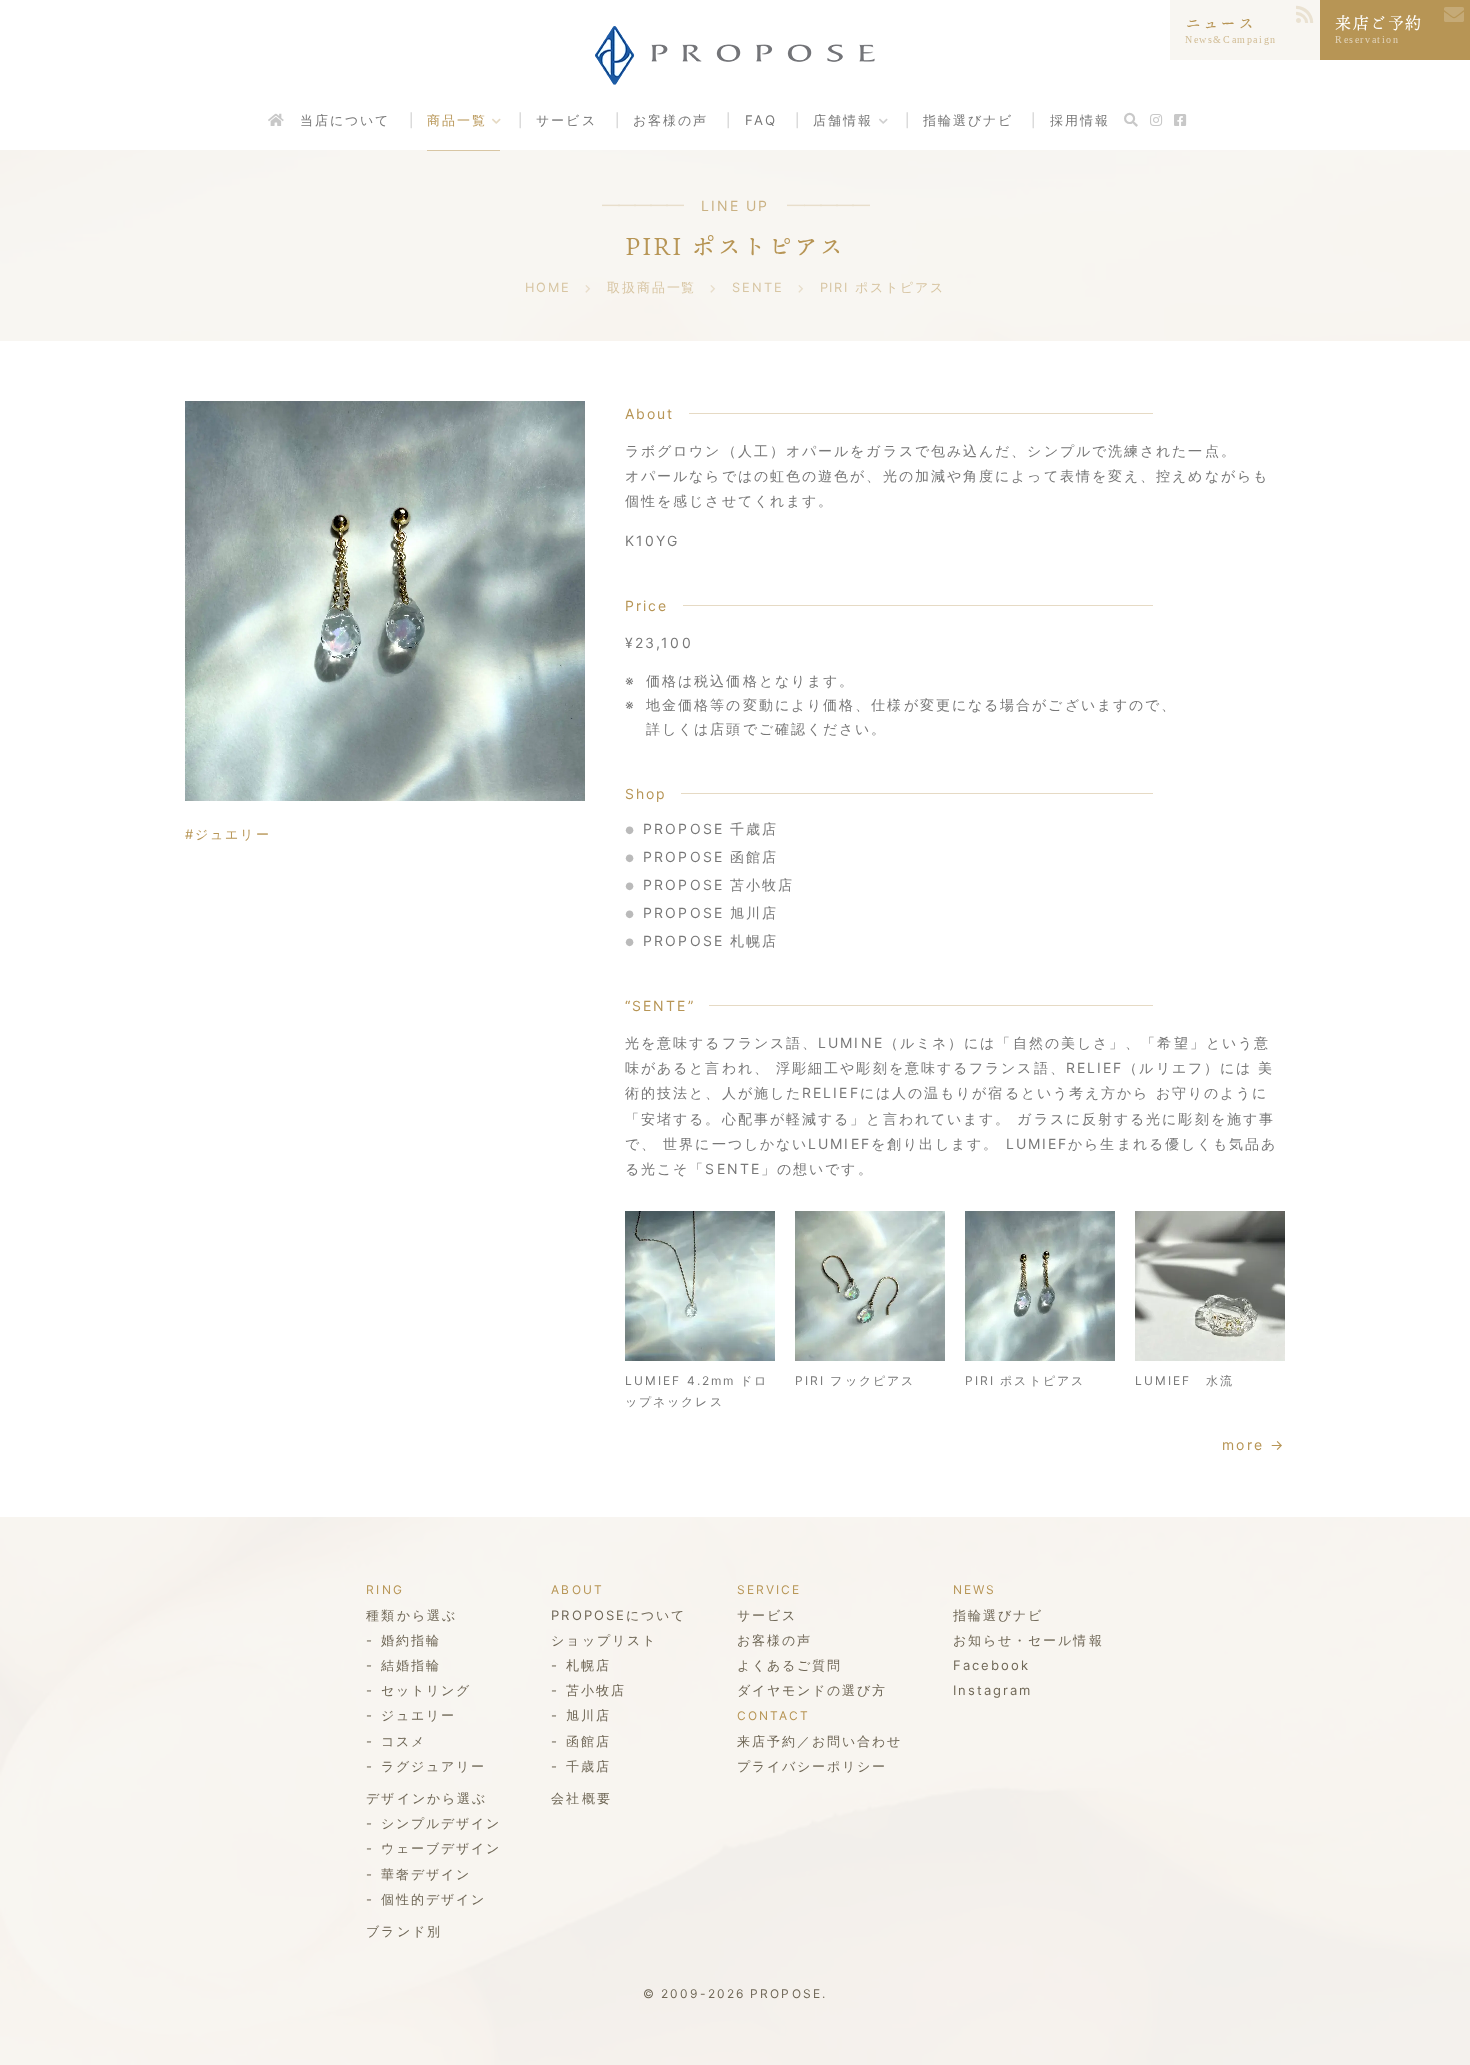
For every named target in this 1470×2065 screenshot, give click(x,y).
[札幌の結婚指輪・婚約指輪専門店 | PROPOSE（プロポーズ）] (735, 70)
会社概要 (581, 1798)
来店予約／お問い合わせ (820, 1741)
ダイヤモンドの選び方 (812, 1690)
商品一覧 (457, 120)
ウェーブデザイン (441, 1848)
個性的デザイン (433, 1899)
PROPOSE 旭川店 (710, 912)
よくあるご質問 (790, 1665)
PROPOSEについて (618, 1615)
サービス (566, 120)
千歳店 (588, 1766)
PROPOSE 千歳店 (710, 828)
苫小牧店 (596, 1690)
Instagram (993, 1690)
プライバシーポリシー (812, 1766)
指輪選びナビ (968, 120)
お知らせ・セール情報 (1028, 1640)
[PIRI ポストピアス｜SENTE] (385, 601)
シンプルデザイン (441, 1823)
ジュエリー (233, 834)
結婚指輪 (411, 1665)
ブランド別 (404, 1931)
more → (1253, 1444)
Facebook (992, 1665)
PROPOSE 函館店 (710, 856)
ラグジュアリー (433, 1766)
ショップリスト (604, 1640)
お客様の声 (671, 120)
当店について (345, 120)
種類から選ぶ (411, 1615)
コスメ (403, 1741)
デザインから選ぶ (426, 1798)
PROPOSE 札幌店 (710, 940)
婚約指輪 (411, 1640)
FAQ (761, 120)
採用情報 (1080, 120)
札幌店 (588, 1665)
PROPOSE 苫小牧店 (718, 884)
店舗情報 (843, 120)
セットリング (426, 1690)
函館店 (588, 1741)
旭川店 (588, 1715)
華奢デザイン (426, 1874)
